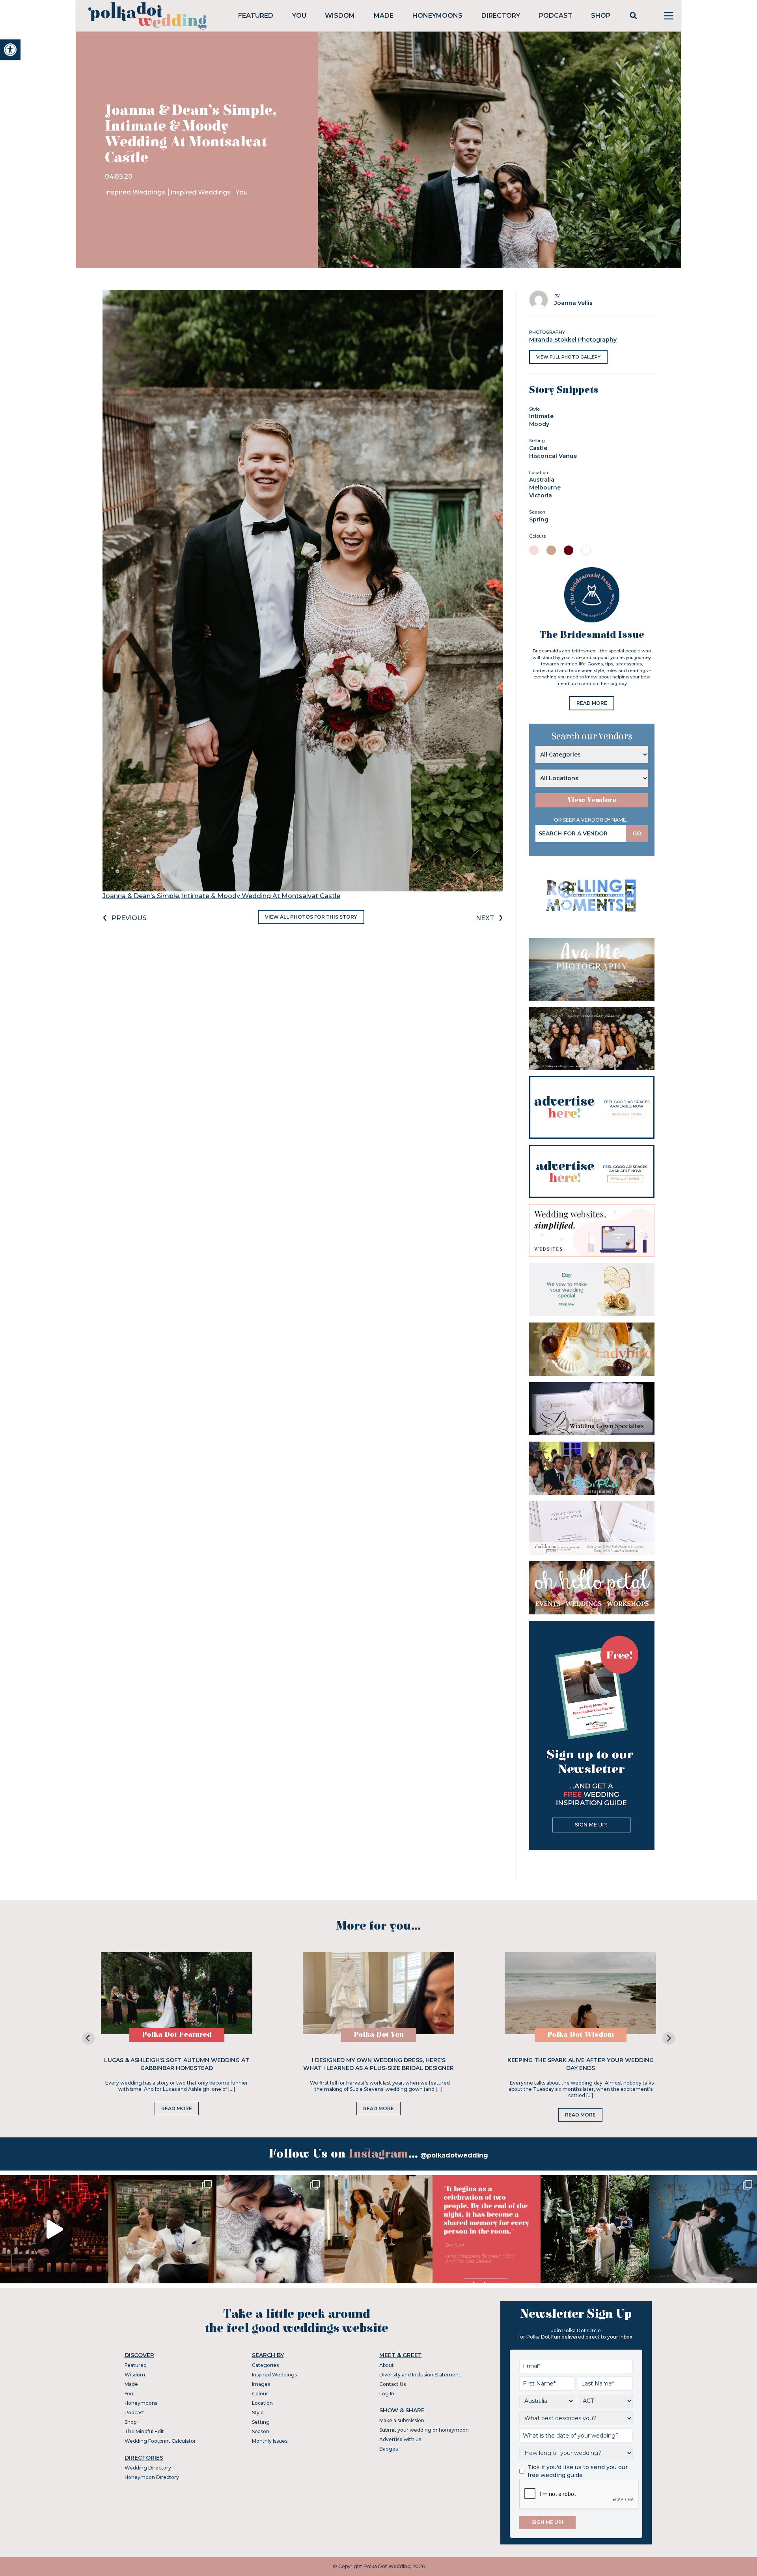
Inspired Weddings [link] (136, 192)
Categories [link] (265, 2365)
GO (637, 833)
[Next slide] (669, 2038)
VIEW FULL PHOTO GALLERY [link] (568, 357)
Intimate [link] (541, 416)
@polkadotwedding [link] (454, 2155)
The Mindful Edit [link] (144, 2431)
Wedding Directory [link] (148, 2468)
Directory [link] (501, 16)
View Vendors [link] (592, 800)
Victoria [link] (541, 495)
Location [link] (262, 2403)
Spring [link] (539, 519)
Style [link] (258, 2413)
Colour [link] (260, 2394)
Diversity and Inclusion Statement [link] (420, 2375)
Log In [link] (387, 2394)
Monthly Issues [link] (270, 2441)
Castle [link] (538, 448)
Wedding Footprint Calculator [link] (160, 2441)
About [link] (387, 2365)
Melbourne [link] (545, 488)
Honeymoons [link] (437, 16)
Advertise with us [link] (400, 2439)
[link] (10, 50)
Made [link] (384, 16)
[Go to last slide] (88, 2038)
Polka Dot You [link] (379, 2035)
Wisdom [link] (340, 16)
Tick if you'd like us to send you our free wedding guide (578, 2471)
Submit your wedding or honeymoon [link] (424, 2430)
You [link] (299, 16)
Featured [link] (256, 16)
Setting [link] (261, 2422)
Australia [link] (542, 480)
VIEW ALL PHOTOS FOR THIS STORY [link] (311, 917)
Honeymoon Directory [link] (152, 2477)
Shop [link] (601, 16)
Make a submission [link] (402, 2420)
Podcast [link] (556, 16)
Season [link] (261, 2431)
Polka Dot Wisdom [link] (581, 2035)
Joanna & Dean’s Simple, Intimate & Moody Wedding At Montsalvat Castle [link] (221, 896)
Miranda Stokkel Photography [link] (573, 340)
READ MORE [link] (592, 703)
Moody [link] (539, 424)
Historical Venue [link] (553, 456)
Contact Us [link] (392, 2384)
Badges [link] (389, 2449)
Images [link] (261, 2384)
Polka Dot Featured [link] (177, 2035)
